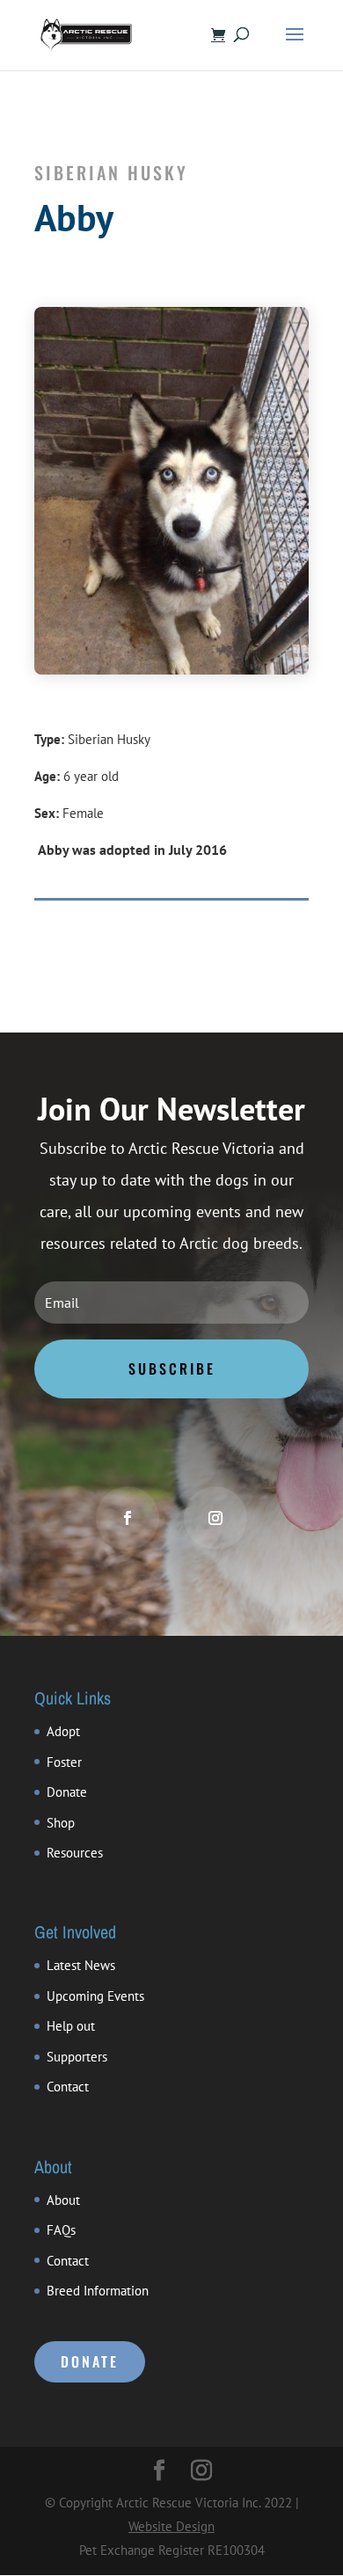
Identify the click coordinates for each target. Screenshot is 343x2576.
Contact (68, 2087)
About (63, 2200)
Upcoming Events (95, 1996)
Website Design (171, 2526)
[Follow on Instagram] (215, 1518)
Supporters (77, 2057)
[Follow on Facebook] (128, 1518)
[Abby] (171, 670)
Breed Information (98, 2291)
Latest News (81, 1965)
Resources (75, 1853)
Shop (61, 1823)
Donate (67, 1792)
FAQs (61, 2230)
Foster (64, 1762)
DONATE (90, 2361)
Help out (71, 2026)
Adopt (63, 1731)
